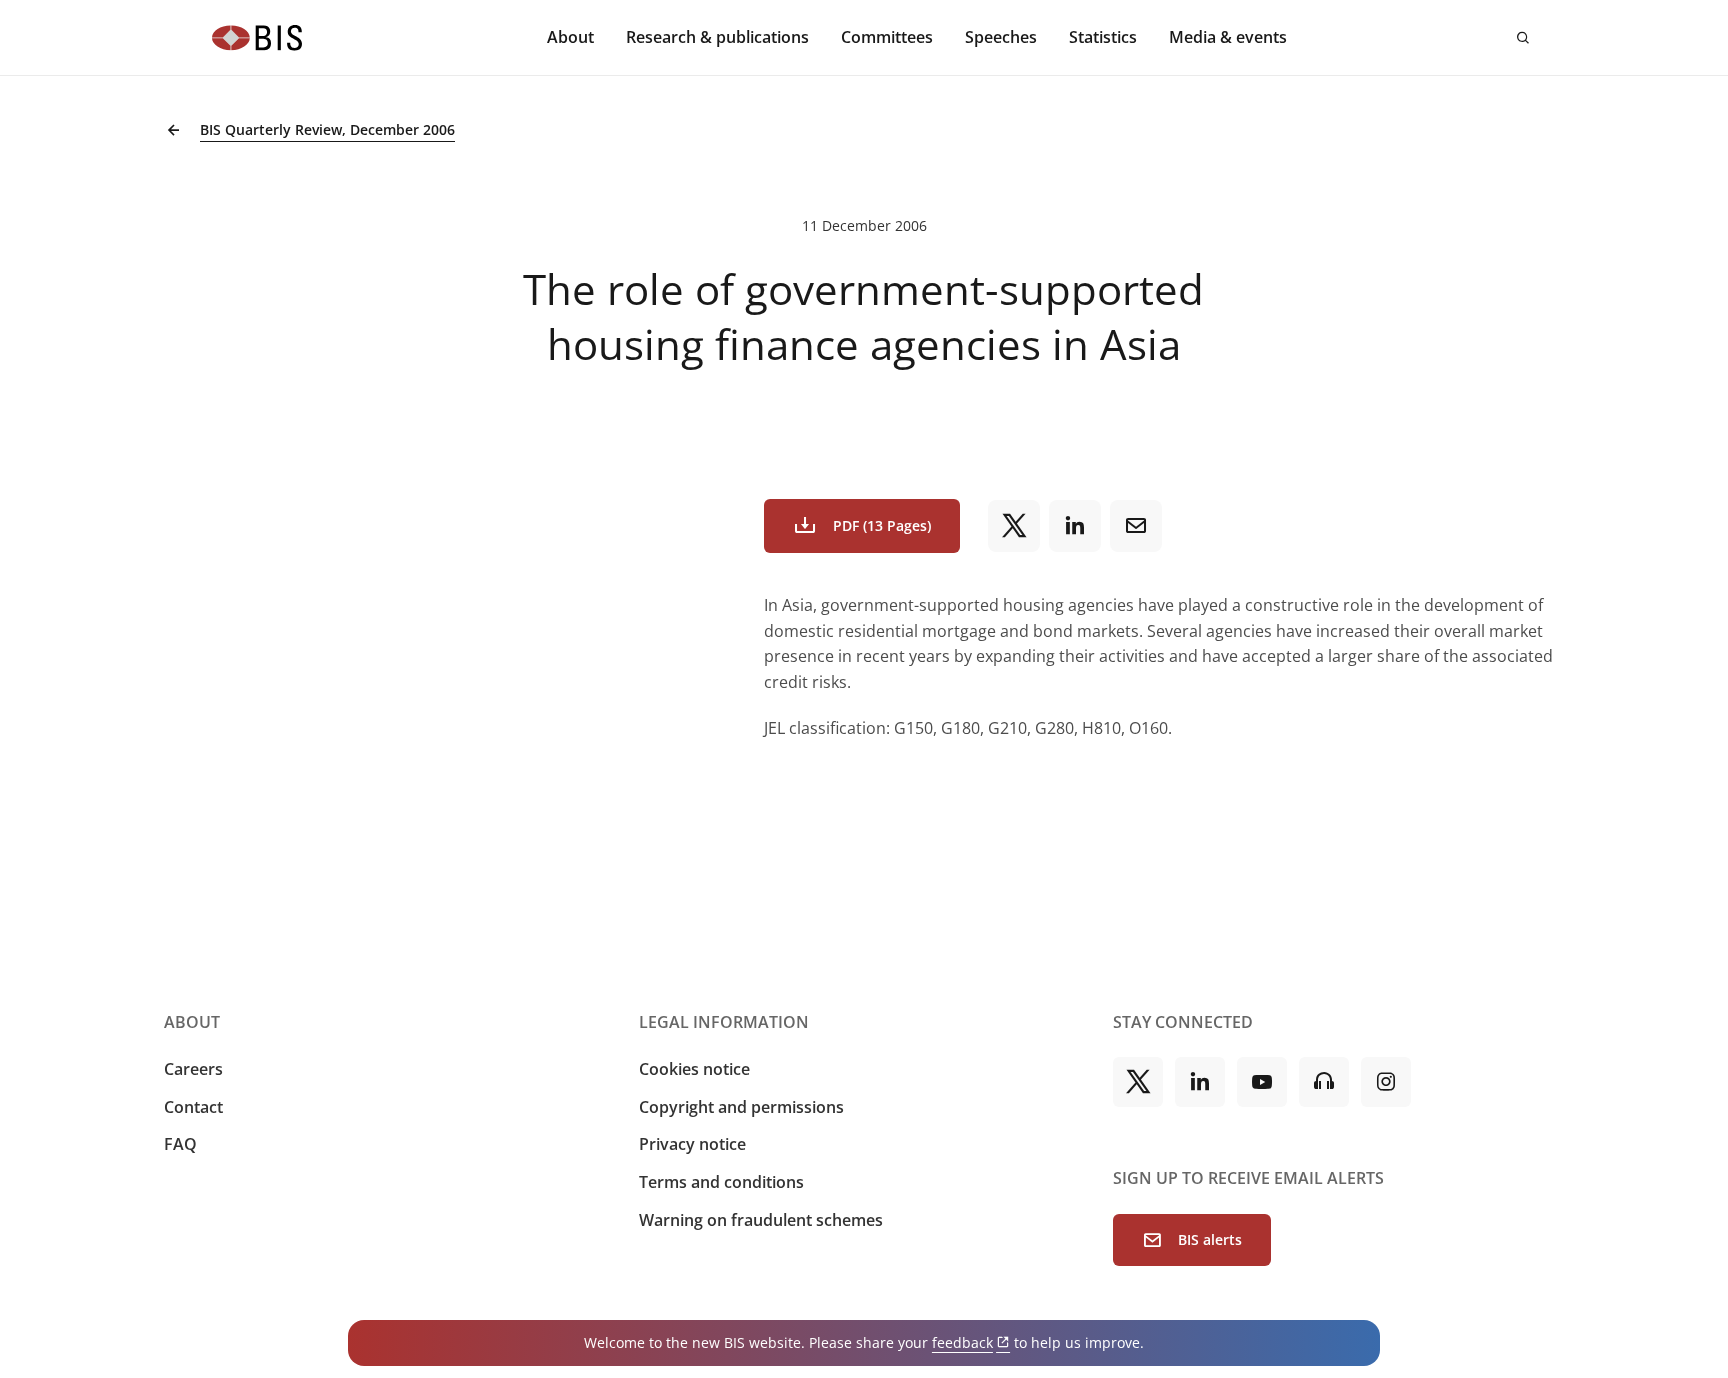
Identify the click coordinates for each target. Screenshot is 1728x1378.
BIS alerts (1210, 1239)
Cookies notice (694, 1069)
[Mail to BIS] (1136, 526)
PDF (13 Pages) (882, 525)
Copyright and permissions (741, 1107)
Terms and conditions (721, 1182)
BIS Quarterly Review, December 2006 (327, 129)
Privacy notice (692, 1144)
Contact (193, 1107)
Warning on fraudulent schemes (761, 1220)
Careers (193, 1069)
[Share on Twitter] (1014, 526)
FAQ (180, 1144)
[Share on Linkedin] (1075, 526)
